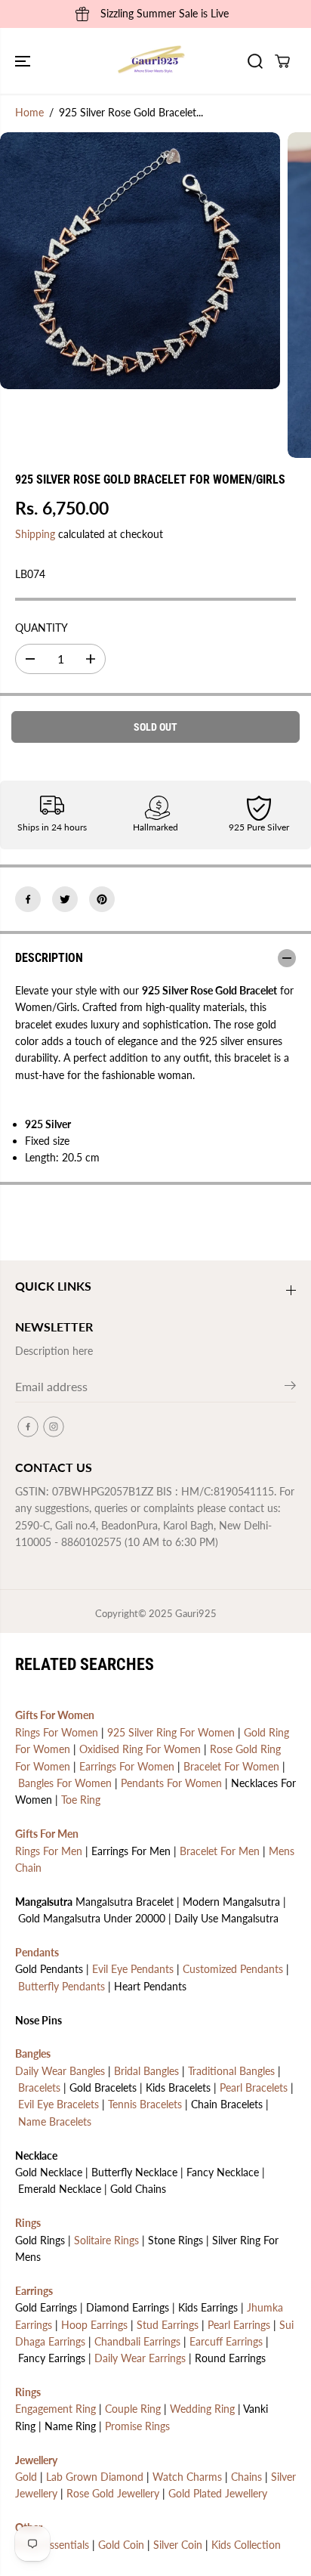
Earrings (34, 2291)
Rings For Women (57, 1732)
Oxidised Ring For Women (140, 1749)
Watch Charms (187, 2477)
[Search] (255, 61)
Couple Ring (133, 2409)
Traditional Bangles (231, 2071)
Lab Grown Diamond (95, 2477)
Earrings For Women (127, 1766)
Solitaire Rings (106, 2240)
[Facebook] (28, 899)
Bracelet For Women (231, 1766)
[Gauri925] (152, 61)
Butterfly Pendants (62, 1986)
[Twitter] (65, 899)
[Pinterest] (102, 899)
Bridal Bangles (146, 2071)
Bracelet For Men (220, 1851)
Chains (246, 2477)
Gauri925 (196, 1613)
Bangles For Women (65, 1783)
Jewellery (36, 2460)
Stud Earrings (168, 2325)
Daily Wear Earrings (140, 2358)
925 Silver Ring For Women (171, 1732)
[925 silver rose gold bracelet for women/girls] (140, 261)
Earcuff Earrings (226, 2341)
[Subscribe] (290, 1388)
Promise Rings (137, 2426)
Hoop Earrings (94, 2325)
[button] (24, 61)
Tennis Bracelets (145, 2104)
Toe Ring (81, 1800)
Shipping (35, 534)
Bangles (33, 2053)
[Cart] (282, 61)
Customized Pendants (233, 1969)
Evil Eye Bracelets (59, 2104)
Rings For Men (49, 1851)
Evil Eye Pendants (133, 1969)
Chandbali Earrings (137, 2341)
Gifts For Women (55, 1715)
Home (29, 112)
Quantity (42, 628)
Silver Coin (178, 2545)
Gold (26, 2477)
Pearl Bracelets (254, 2087)
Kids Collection (246, 2545)
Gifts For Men (47, 1834)
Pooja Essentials (52, 2545)
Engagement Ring (55, 2409)
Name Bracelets (55, 2121)
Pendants (37, 1952)
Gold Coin (121, 2545)
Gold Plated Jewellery (218, 2493)
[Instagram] (54, 1427)
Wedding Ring (202, 2409)
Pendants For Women (171, 1783)
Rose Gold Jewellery (113, 2493)
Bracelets (39, 2087)
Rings (28, 2223)
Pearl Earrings (239, 2325)
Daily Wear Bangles (60, 2071)
